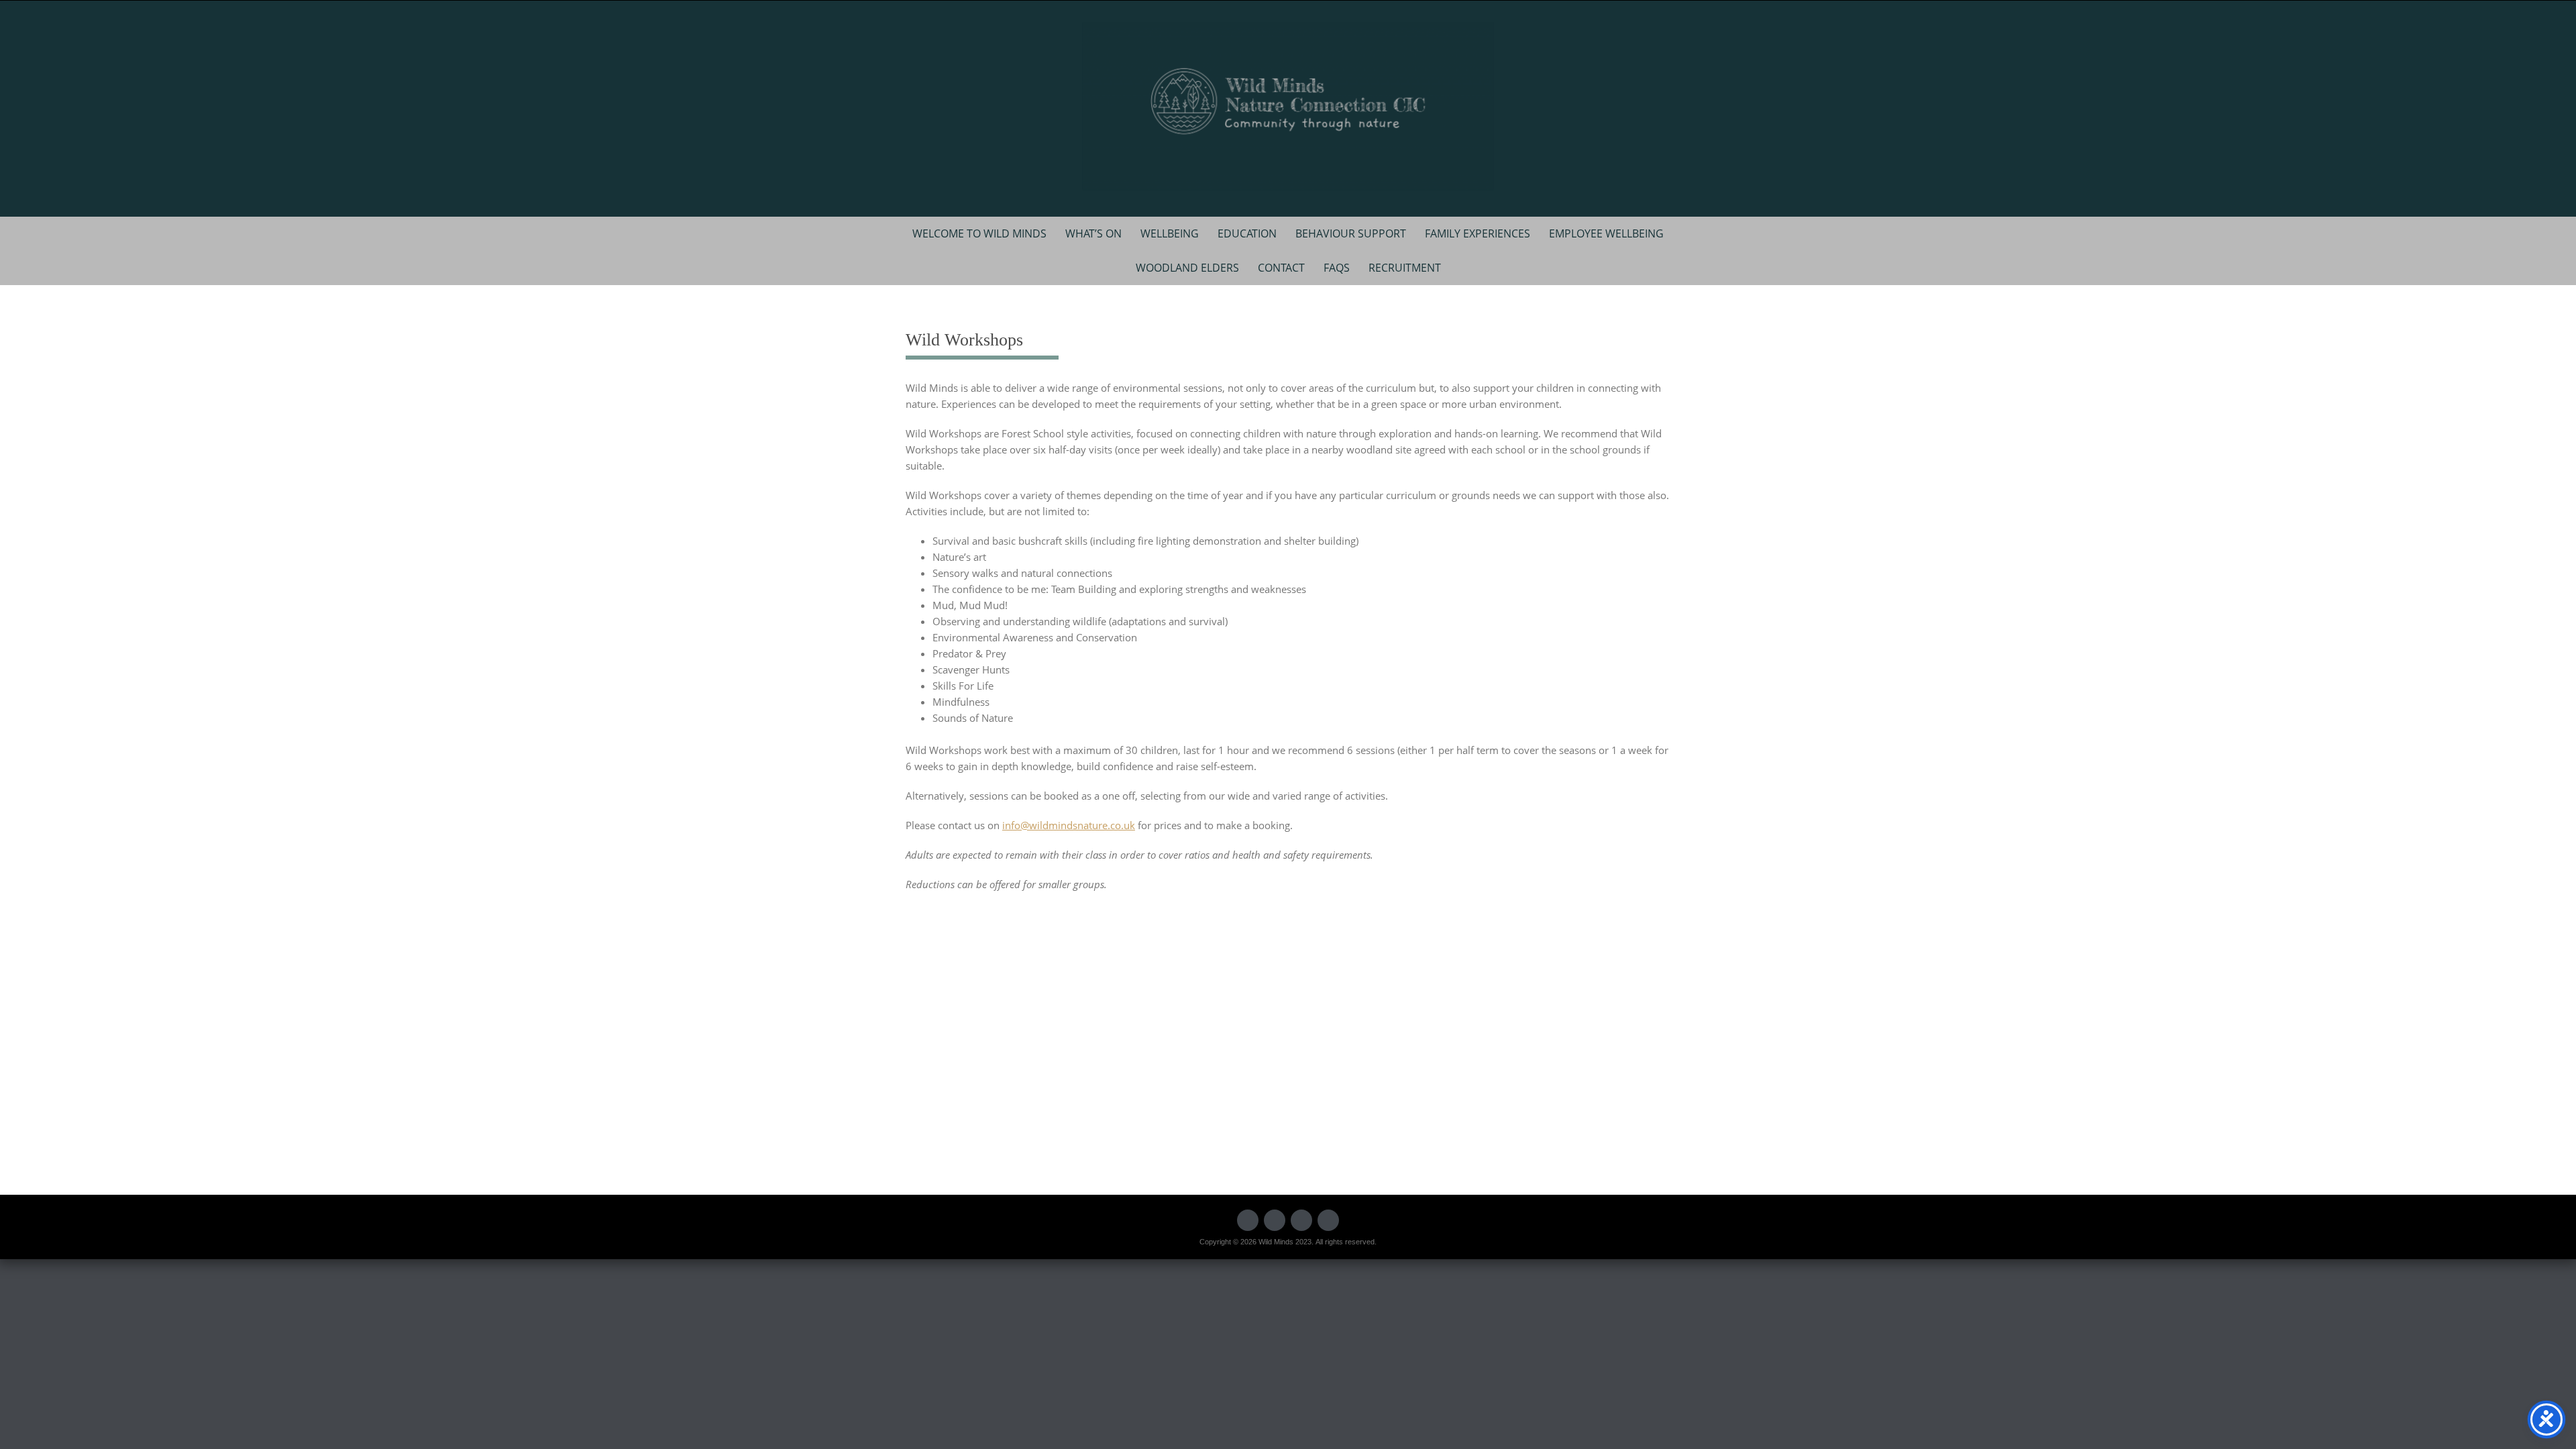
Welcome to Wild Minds (979, 233)
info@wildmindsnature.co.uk (1069, 825)
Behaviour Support (1351, 233)
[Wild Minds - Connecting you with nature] (1288, 106)
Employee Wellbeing (1606, 233)
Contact (1281, 268)
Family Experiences (1478, 233)
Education (1247, 233)
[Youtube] (1301, 1220)
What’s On (1093, 233)
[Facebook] (1248, 1220)
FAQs (1337, 268)
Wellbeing (1170, 233)
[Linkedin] (1275, 1220)
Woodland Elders (1187, 268)
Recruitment (1405, 268)
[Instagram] (1328, 1220)
